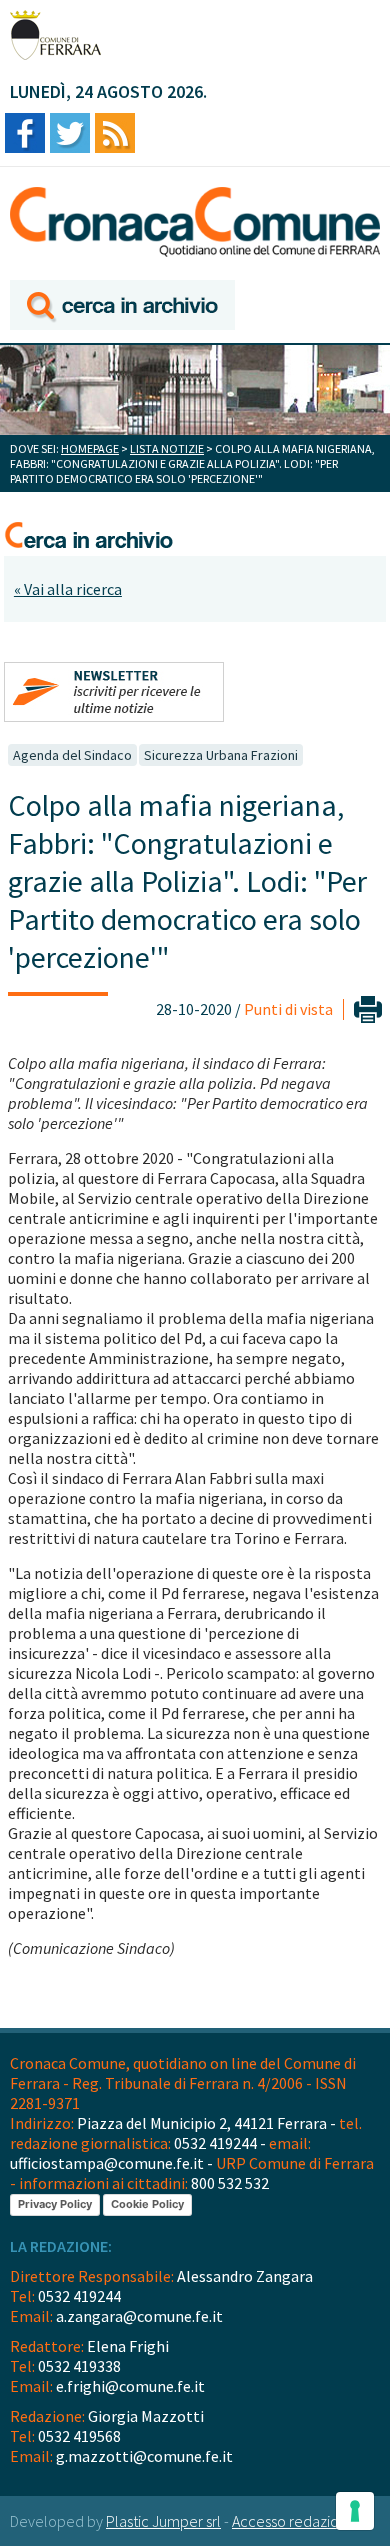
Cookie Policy (147, 2204)
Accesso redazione (294, 2521)
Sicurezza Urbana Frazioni (221, 755)
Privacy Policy (55, 2204)
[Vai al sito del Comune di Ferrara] (55, 35)
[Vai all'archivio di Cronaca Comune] (122, 306)
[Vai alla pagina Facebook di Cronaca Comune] (25, 134)
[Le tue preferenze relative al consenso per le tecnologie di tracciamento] (355, 2511)
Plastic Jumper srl (163, 2521)
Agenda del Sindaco (72, 755)
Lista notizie (167, 448)
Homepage (90, 448)
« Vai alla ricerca (68, 589)
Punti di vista (288, 1009)
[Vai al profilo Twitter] (70, 134)
